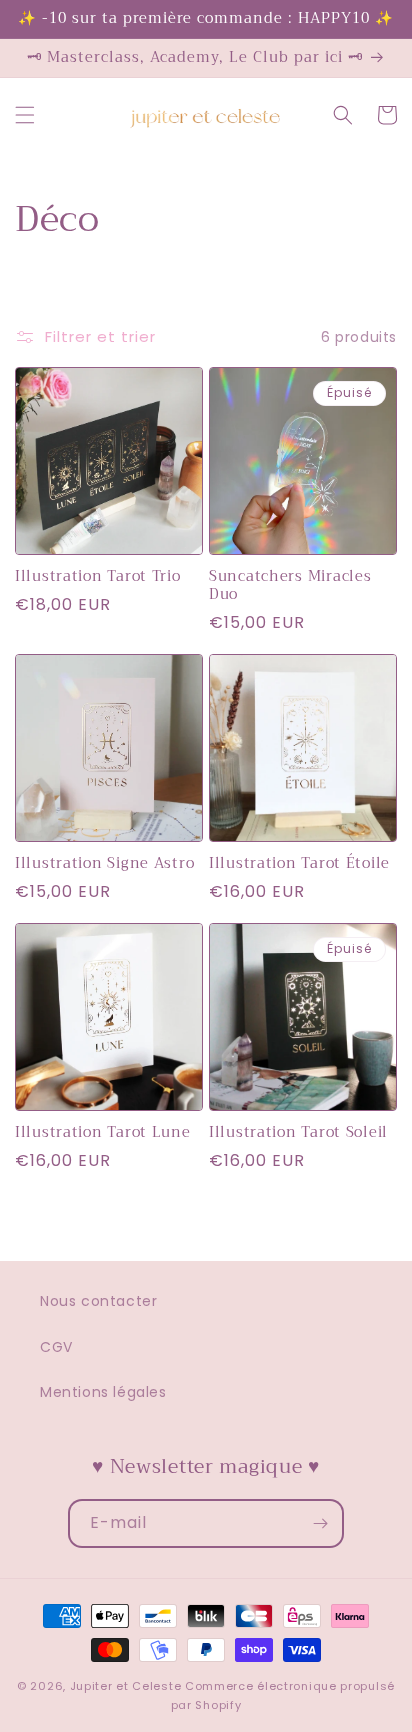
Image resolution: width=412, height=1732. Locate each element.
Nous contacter (98, 1301)
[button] (25, 115)
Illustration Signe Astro (104, 864)
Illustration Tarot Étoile (299, 864)
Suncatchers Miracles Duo (290, 586)
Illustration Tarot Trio (98, 577)
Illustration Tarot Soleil (298, 1133)
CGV (56, 1347)
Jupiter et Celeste (126, 1686)
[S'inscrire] (320, 1523)
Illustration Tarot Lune (103, 1133)
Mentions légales (103, 1392)
